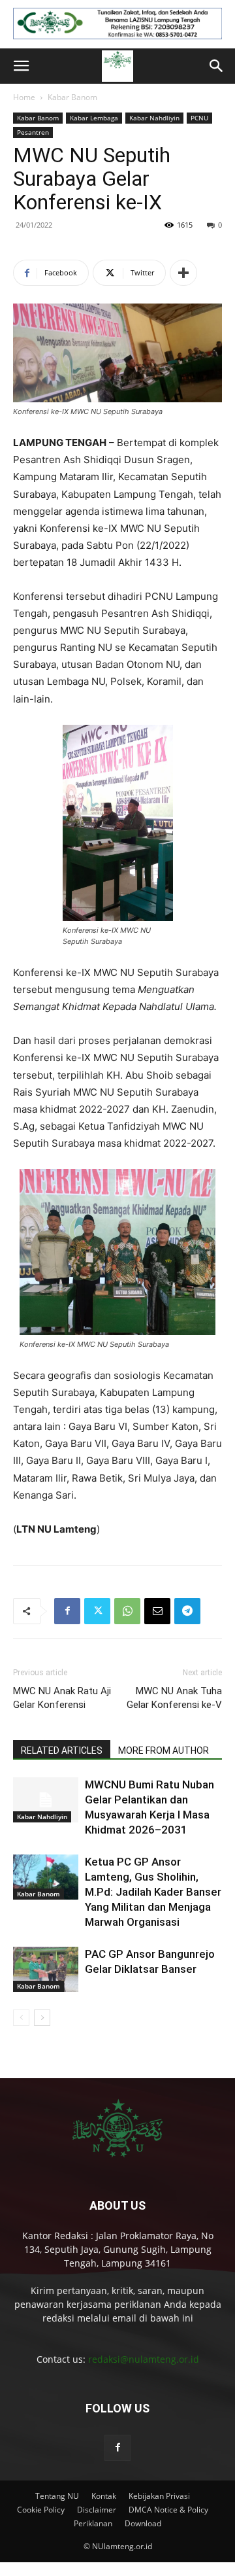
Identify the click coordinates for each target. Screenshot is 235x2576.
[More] (183, 273)
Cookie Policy (41, 2510)
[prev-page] (21, 2018)
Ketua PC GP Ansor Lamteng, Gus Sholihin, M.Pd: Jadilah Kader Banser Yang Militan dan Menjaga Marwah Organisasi (153, 1892)
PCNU (199, 118)
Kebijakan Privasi (159, 2496)
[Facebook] (67, 1611)
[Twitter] (97, 1611)
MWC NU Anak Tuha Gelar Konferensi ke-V (174, 1698)
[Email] (157, 1611)
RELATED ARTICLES (62, 1750)
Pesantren (33, 132)
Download (143, 2523)
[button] (21, 66)
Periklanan (93, 2523)
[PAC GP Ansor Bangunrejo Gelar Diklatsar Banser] (46, 1969)
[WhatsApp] (127, 1611)
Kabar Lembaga (94, 118)
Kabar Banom (72, 97)
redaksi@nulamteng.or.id (144, 2359)
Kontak (104, 2496)
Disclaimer (97, 2510)
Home (24, 97)
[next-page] (42, 2018)
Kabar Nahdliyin (154, 118)
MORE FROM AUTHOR (164, 1750)
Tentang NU (57, 2496)
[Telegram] (187, 1611)
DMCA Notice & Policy (168, 2510)
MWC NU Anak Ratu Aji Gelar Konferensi (62, 1698)
